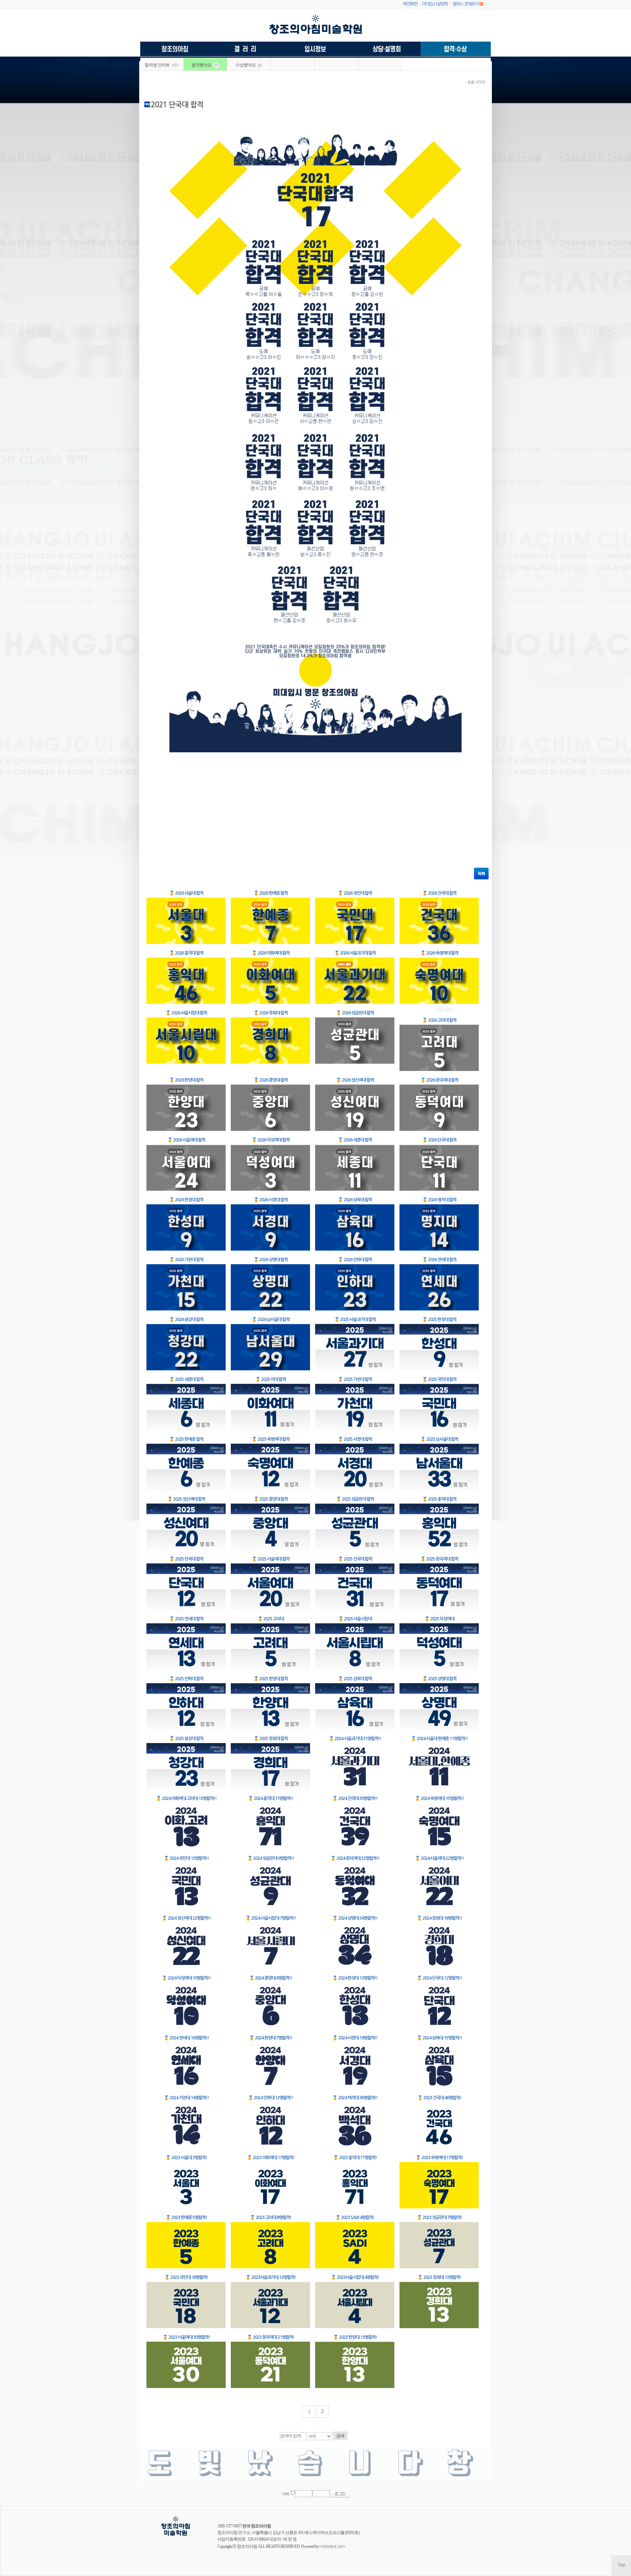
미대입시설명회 (435, 4)
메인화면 (410, 4)
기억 (285, 2494)
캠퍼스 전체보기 (466, 4)
